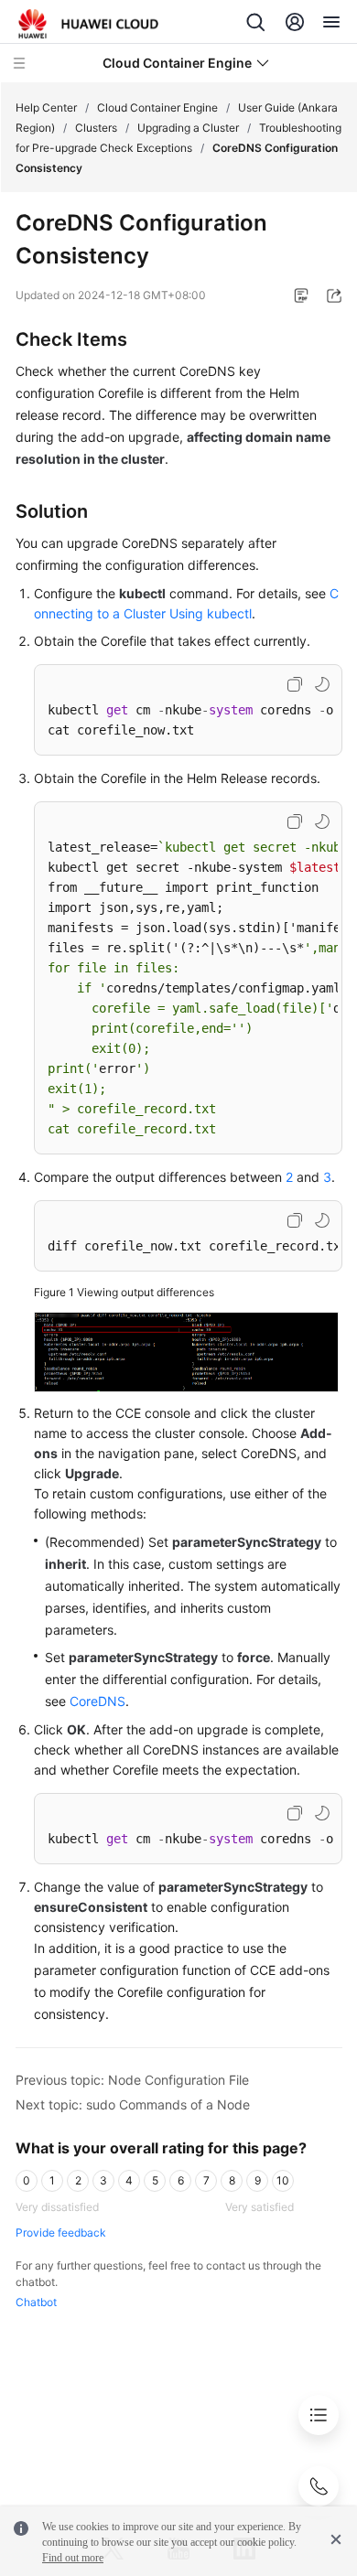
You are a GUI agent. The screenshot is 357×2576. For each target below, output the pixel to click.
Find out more (73, 2558)
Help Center (46, 107)
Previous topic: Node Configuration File (132, 2080)
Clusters (96, 128)
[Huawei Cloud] (88, 24)
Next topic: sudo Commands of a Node (133, 2104)
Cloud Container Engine (157, 107)
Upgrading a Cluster (188, 128)
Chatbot (36, 2302)
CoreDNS (97, 1701)
